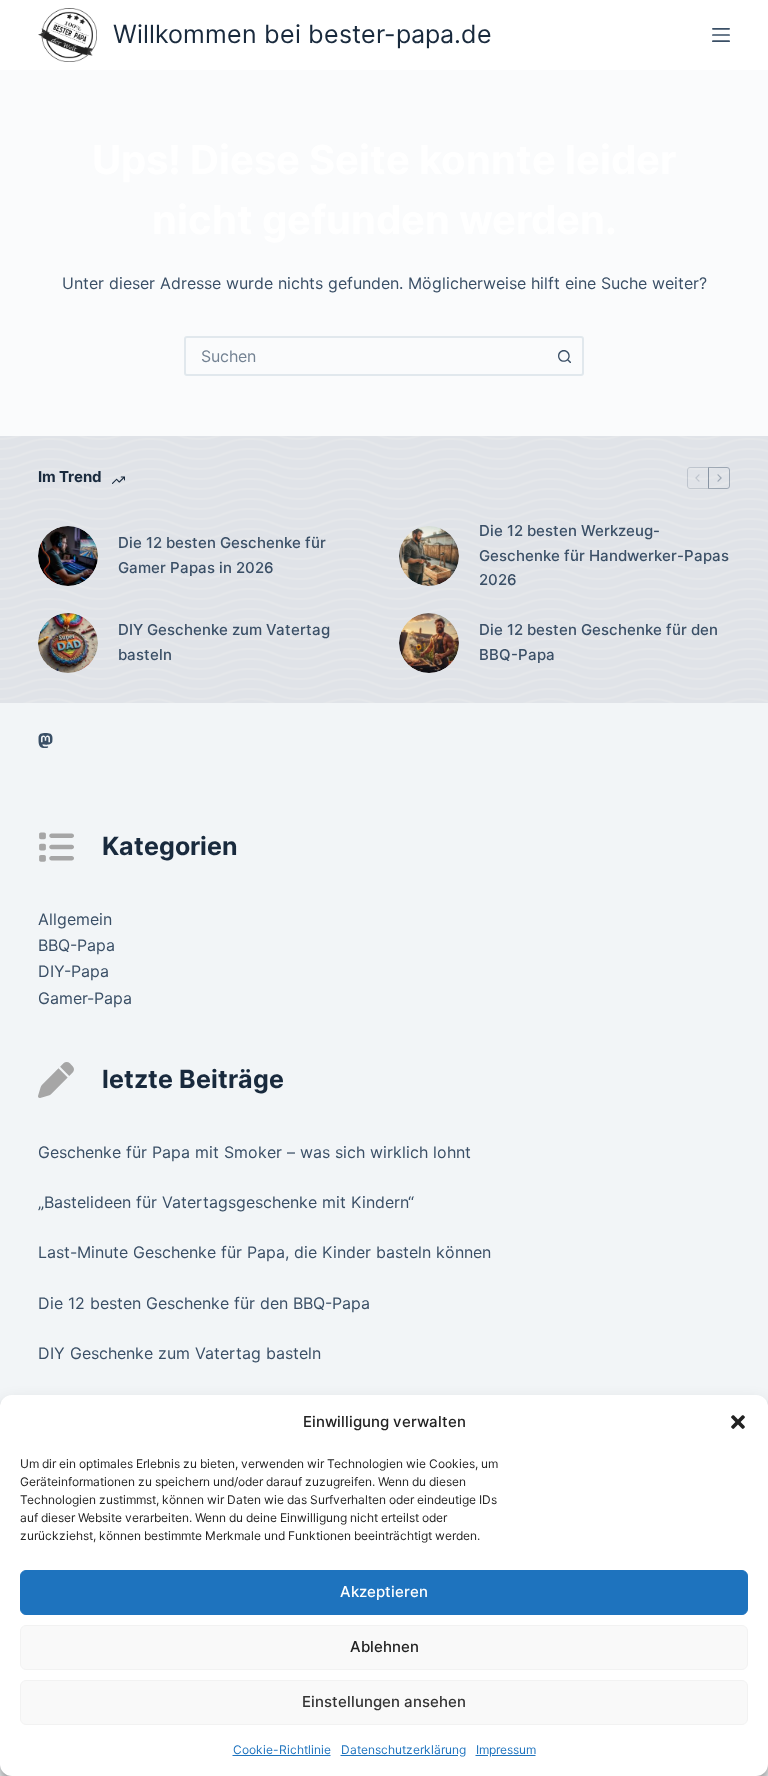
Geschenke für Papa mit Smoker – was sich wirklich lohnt (254, 1152)
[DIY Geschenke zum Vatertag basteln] (68, 643)
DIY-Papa (73, 971)
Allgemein (75, 919)
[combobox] (366, 356)
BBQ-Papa (76, 945)
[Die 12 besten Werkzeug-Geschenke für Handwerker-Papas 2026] (429, 556)
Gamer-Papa (85, 998)
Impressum (506, 1749)
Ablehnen (384, 1646)
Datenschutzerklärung (403, 1749)
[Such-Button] (564, 356)
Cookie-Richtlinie (282, 1749)
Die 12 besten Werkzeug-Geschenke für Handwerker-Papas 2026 (604, 555)
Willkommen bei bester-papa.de (302, 34)
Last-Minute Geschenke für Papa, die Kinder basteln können (264, 1252)
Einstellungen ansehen (384, 1701)
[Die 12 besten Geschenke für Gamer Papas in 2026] (68, 556)
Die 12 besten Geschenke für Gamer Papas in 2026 (222, 555)
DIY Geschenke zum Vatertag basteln (224, 642)
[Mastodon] (45, 740)
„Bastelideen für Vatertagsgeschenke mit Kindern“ (226, 1202)
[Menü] (721, 35)
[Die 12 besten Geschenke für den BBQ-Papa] (429, 643)
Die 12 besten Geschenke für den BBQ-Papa (598, 642)
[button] (738, 1422)
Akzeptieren (384, 1591)
